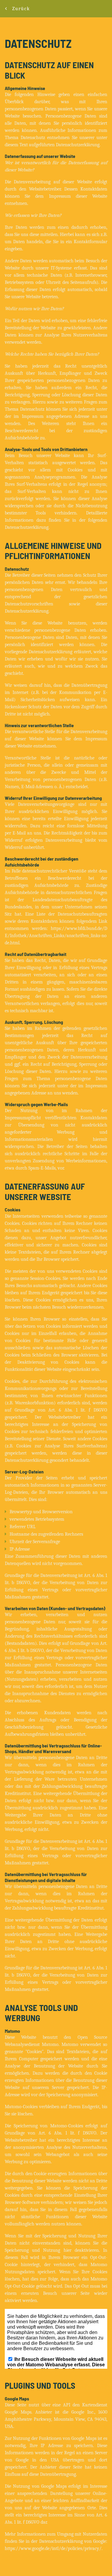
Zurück (21, 9)
